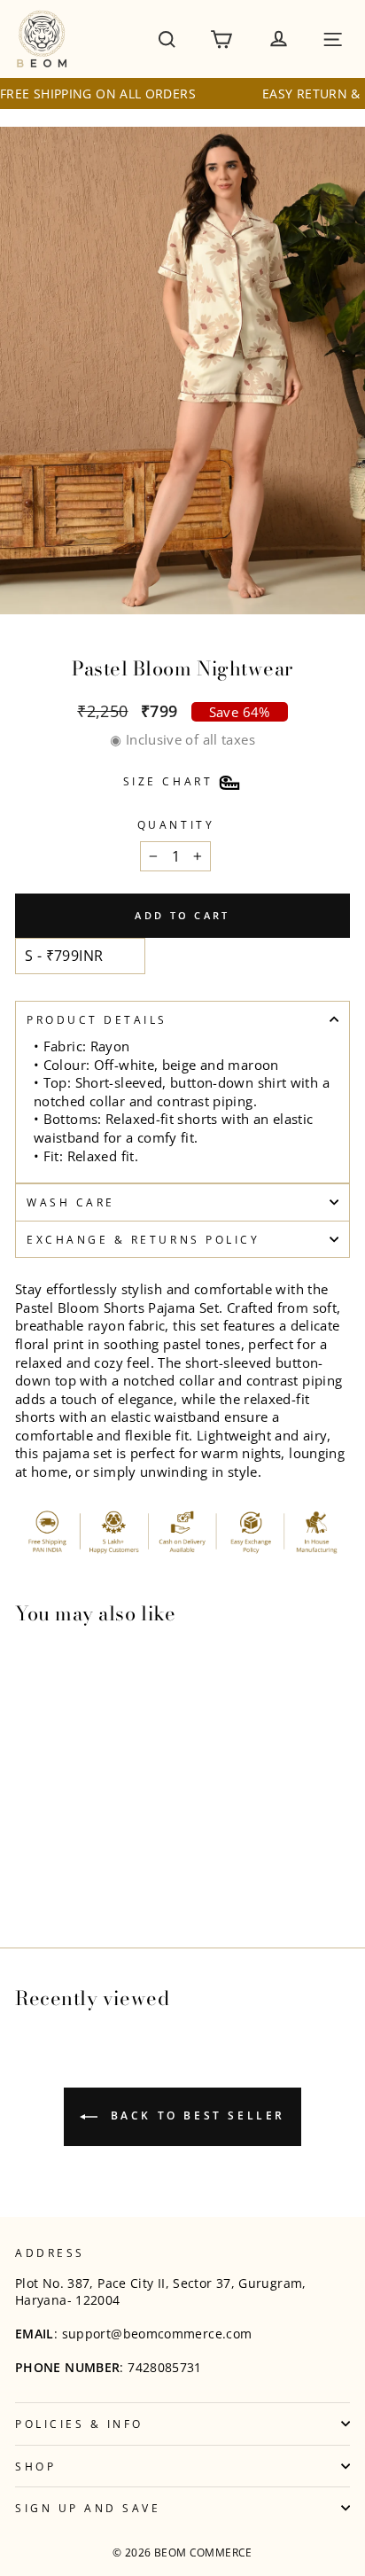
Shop (35, 2466)
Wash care (71, 1202)
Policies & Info (79, 2424)
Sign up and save (88, 2508)
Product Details (97, 1019)
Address (50, 2252)
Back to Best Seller (195, 2116)
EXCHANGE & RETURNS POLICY (143, 1239)
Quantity (176, 824)
